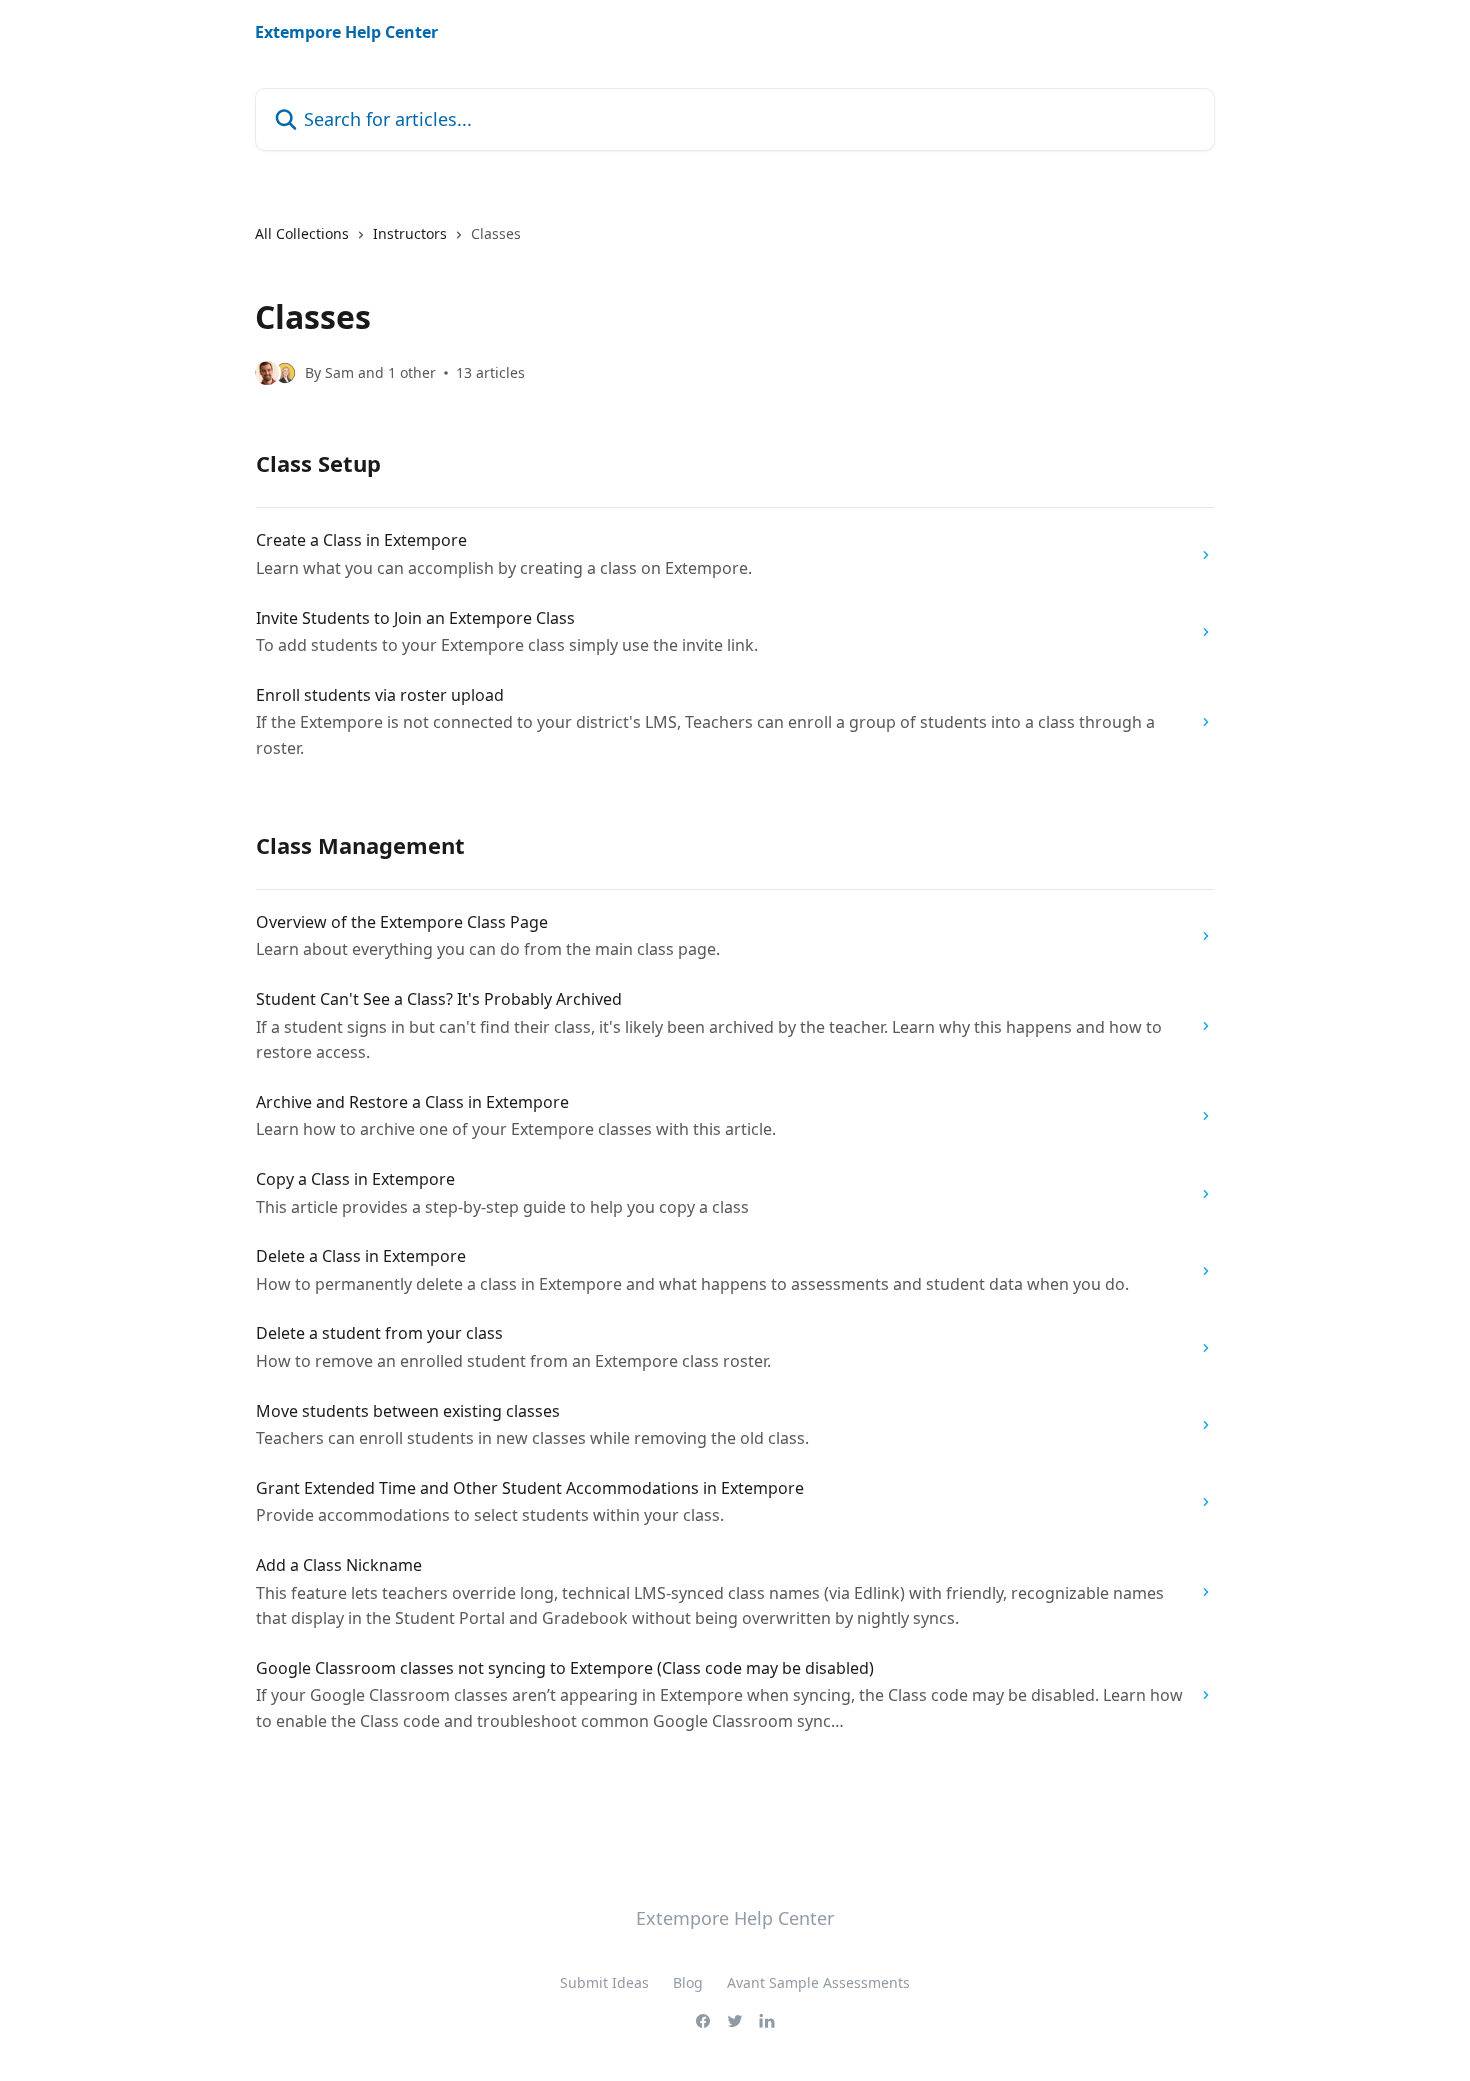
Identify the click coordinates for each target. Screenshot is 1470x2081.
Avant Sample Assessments (818, 1982)
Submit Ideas (604, 1982)
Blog (688, 1982)
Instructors (410, 233)
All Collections (302, 233)
